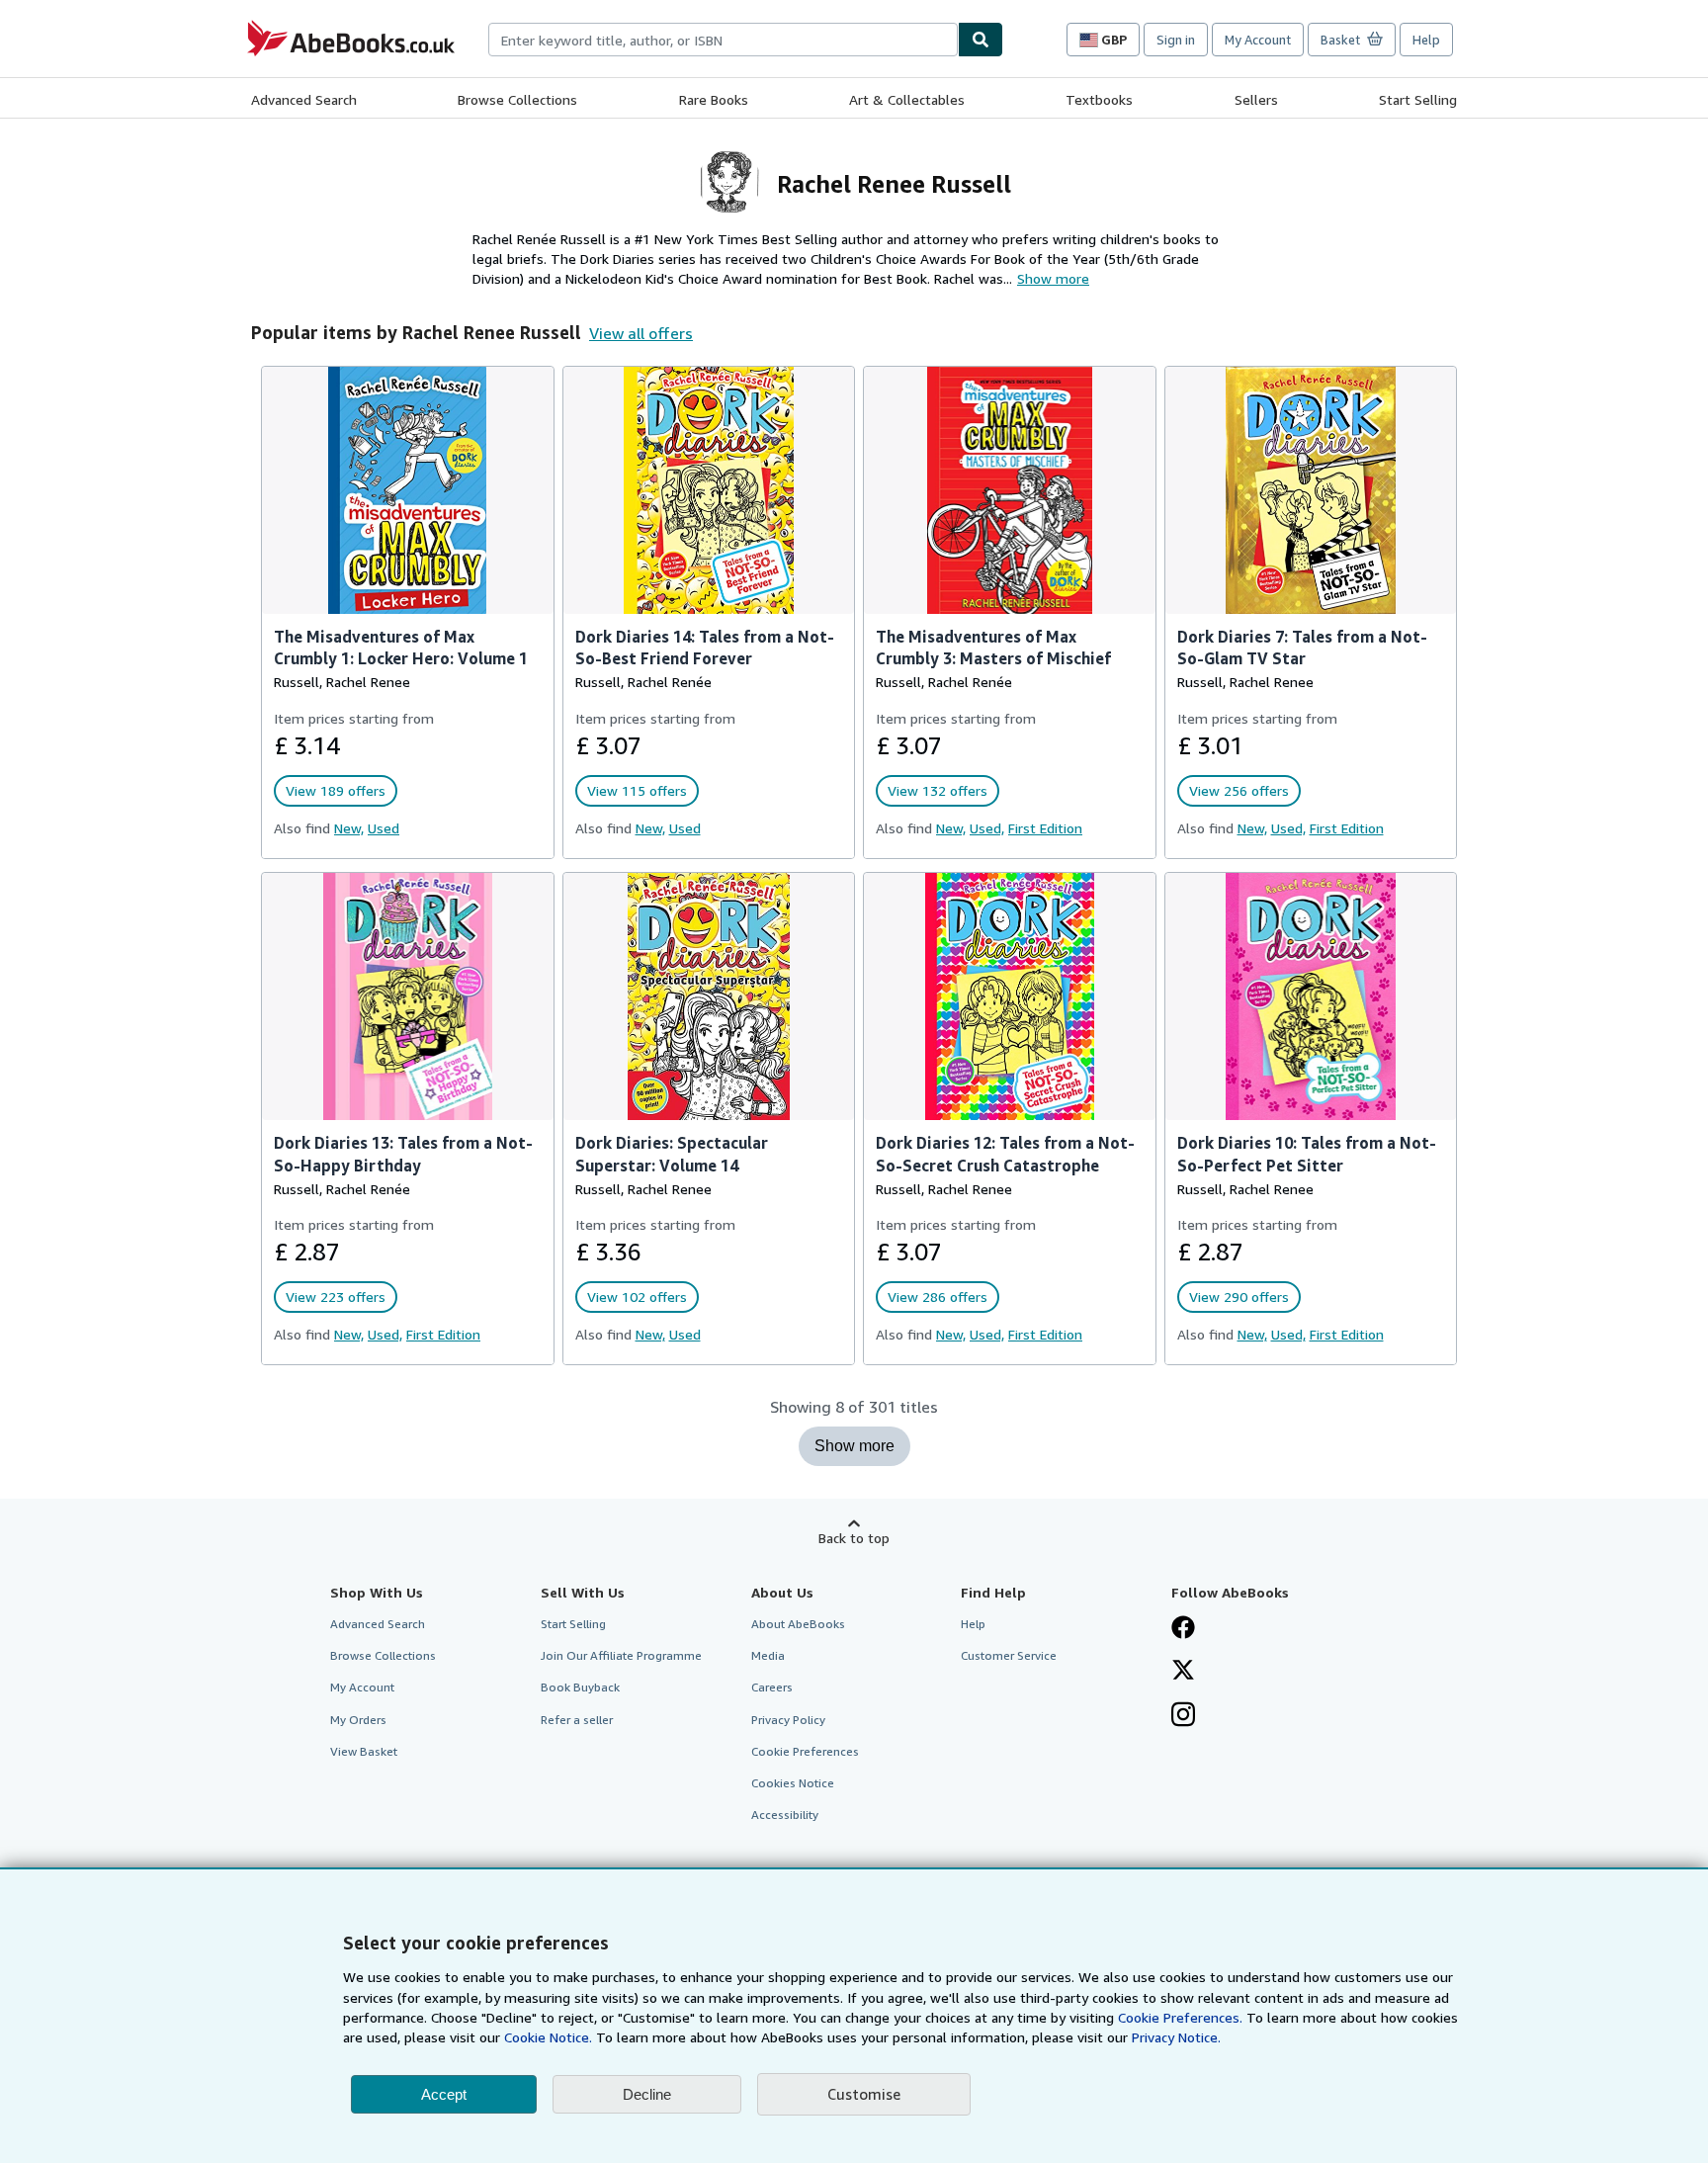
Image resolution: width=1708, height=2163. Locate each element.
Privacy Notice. (1176, 2037)
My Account (1258, 40)
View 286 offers (938, 1297)
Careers (772, 1687)
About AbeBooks (798, 1624)
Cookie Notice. (548, 2037)
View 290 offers (1239, 1297)
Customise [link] (864, 2094)
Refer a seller (577, 1720)
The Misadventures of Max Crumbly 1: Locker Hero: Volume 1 (401, 648)
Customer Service (1009, 1655)
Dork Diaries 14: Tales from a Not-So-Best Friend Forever (705, 648)
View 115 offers (637, 790)
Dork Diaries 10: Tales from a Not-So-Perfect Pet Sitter (1307, 1154)
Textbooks (1099, 99)
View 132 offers (938, 790)
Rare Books (714, 99)
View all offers (641, 333)
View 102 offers (637, 1297)
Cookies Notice (793, 1783)
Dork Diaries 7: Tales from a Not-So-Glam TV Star (1302, 648)
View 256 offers (1239, 790)
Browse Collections (517, 99)
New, (349, 828)
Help (1426, 40)
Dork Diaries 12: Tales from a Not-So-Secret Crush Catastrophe (1005, 1154)
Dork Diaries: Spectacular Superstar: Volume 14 (672, 1154)
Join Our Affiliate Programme (621, 1655)
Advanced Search (304, 99)
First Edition (1045, 828)
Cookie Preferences (805, 1751)
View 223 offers (336, 1297)
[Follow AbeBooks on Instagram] (1183, 1716)
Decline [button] (647, 2094)
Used (384, 828)
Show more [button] (1053, 278)
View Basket (364, 1751)
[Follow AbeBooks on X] (1183, 1672)
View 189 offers (336, 790)
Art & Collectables (907, 99)
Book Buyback (580, 1687)
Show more (854, 1446)
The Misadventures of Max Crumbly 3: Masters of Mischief (993, 648)
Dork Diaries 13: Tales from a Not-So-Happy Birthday (403, 1154)
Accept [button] (444, 2094)
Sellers (1256, 99)
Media (768, 1655)
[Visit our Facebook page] (1183, 1629)
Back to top (854, 1538)
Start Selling (1418, 99)
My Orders (358, 1720)
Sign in (1176, 40)
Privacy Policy (788, 1720)
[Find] (981, 40)
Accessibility (785, 1815)
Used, (987, 828)
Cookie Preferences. (1180, 2017)
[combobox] (723, 40)
